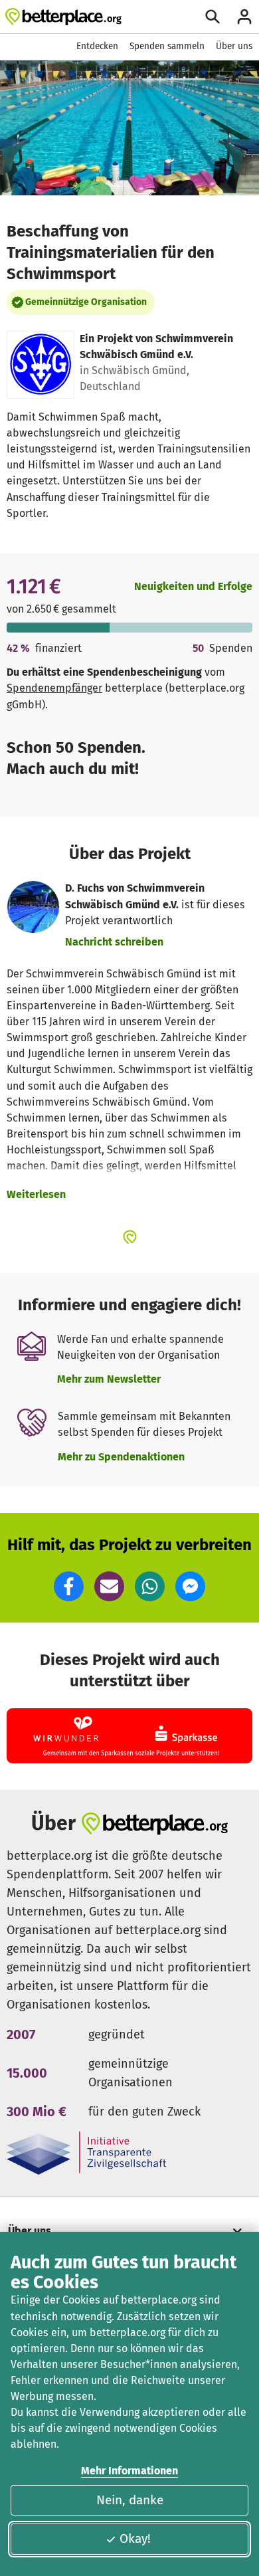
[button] (69, 1586)
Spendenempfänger (54, 688)
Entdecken (97, 46)
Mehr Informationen (129, 2471)
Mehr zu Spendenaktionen (121, 1457)
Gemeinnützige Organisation (86, 302)
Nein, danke (130, 2500)
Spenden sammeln (167, 46)
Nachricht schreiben (114, 942)
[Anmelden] (244, 17)
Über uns (234, 46)
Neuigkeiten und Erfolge (193, 586)
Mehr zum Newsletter (109, 1379)
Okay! (135, 2538)
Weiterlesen (36, 1194)
